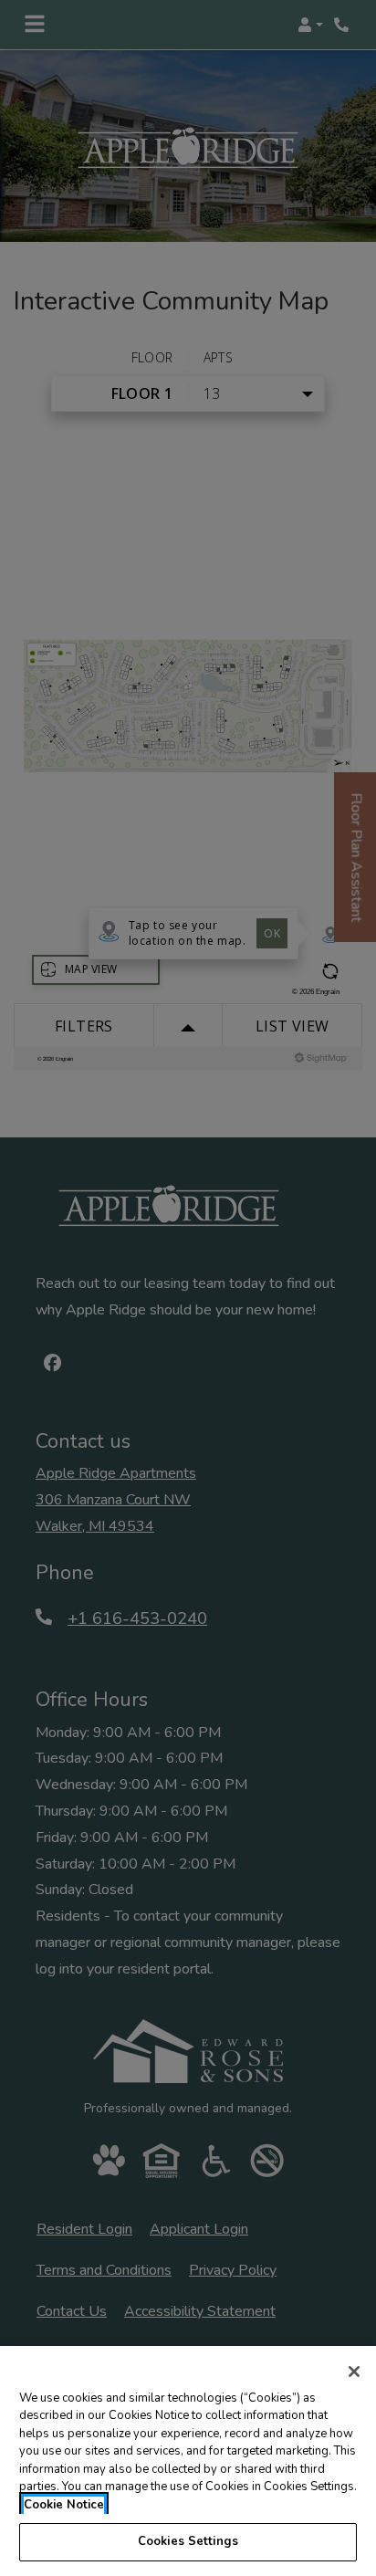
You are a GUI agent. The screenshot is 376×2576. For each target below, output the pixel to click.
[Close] (354, 2372)
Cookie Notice (64, 2505)
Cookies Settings (188, 2541)
